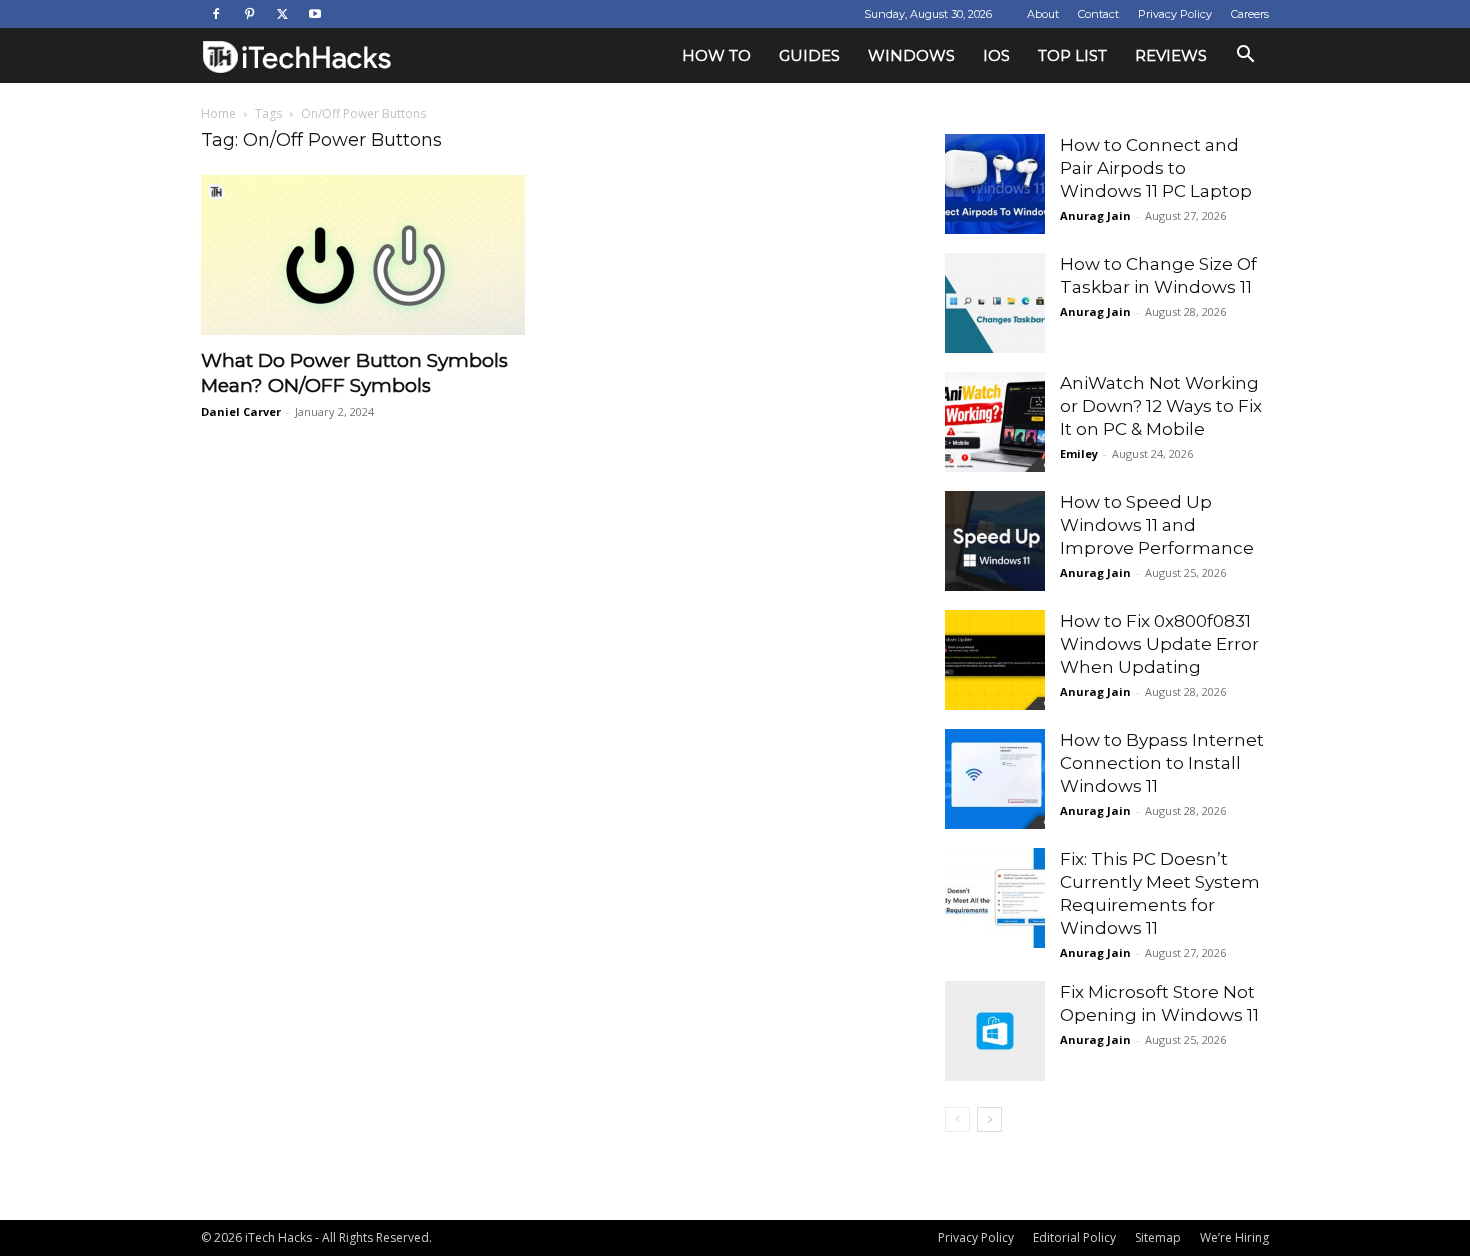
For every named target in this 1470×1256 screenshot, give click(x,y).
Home (218, 113)
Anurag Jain (1095, 215)
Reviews (1171, 55)
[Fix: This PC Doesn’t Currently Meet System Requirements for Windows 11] (995, 898)
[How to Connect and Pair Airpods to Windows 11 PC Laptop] (995, 184)
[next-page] (989, 1119)
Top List (1072, 55)
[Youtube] (315, 14)
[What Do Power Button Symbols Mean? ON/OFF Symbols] (363, 255)
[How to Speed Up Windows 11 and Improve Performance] (995, 541)
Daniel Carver (241, 411)
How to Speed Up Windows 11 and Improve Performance (1157, 525)
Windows (911, 55)
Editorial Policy (1074, 1237)
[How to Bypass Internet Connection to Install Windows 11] (995, 779)
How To (716, 55)
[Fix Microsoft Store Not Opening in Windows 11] (995, 1031)
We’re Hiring (1234, 1237)
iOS (996, 55)
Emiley (1079, 453)
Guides (809, 55)
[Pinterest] (249, 14)
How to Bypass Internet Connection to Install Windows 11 (1162, 763)
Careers (1250, 14)
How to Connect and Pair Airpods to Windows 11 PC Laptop (1156, 168)
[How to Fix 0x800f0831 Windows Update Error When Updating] (995, 660)
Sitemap (1158, 1237)
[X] (282, 14)
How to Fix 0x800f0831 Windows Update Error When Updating (1159, 644)
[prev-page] (957, 1119)
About (1043, 14)
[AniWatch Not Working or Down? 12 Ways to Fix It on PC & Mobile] (995, 422)
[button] (1245, 56)
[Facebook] (216, 14)
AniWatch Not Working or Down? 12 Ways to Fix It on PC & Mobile (1161, 406)
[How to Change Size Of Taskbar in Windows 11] (995, 303)
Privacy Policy (1175, 14)
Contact (1098, 14)
